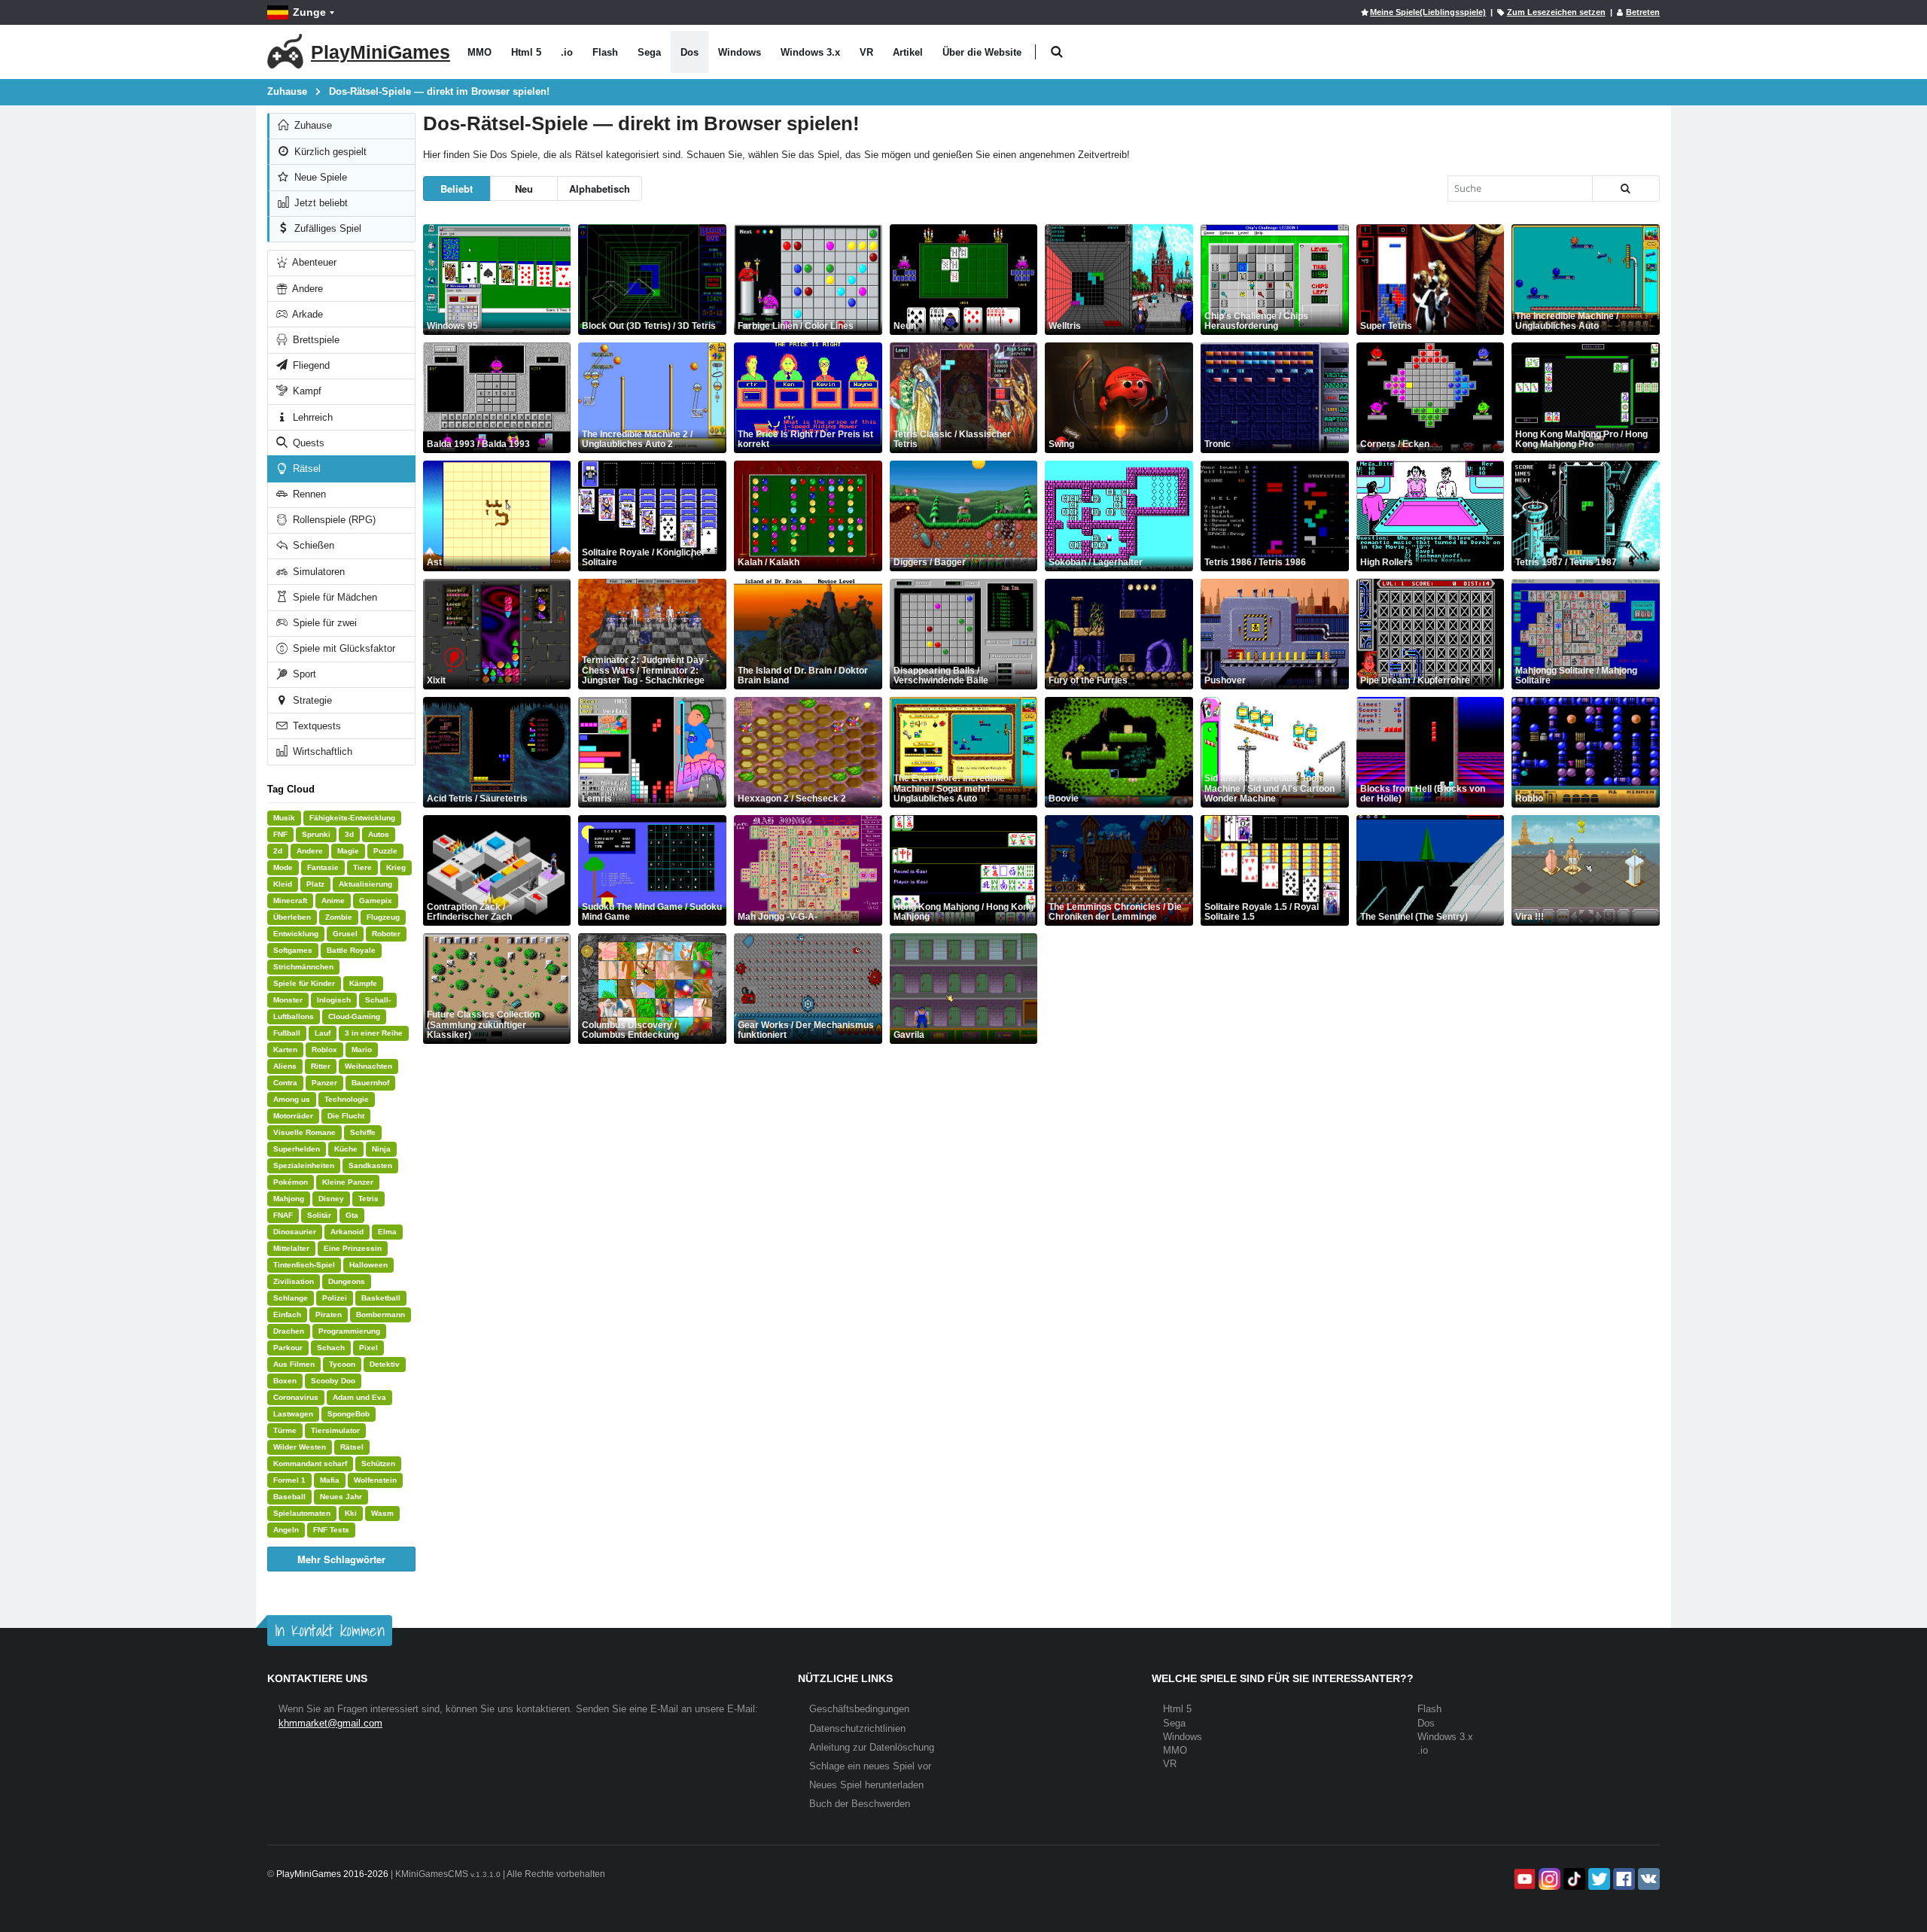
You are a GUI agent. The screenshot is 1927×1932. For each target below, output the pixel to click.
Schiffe (363, 1132)
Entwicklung (296, 934)
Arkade (306, 314)
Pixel (368, 1348)
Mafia (330, 1480)
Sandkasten (370, 1165)
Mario (362, 1050)
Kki (351, 1513)
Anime (333, 901)
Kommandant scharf (310, 1463)
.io (567, 52)
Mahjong (289, 1199)
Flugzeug (383, 917)
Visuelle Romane (304, 1132)
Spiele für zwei (323, 623)
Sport (303, 674)
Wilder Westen (300, 1447)
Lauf (323, 1033)
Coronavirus (296, 1397)
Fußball (287, 1033)
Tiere (362, 867)
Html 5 (526, 52)
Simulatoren (317, 572)
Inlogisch (334, 1000)
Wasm (382, 1513)
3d (349, 834)
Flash (605, 52)
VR (866, 52)
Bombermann (381, 1314)
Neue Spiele (319, 177)
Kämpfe (363, 983)
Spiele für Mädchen (333, 597)
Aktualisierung (365, 884)
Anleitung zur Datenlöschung (872, 1747)
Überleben (292, 917)
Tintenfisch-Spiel (304, 1265)
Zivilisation (294, 1281)
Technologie (347, 1099)
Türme (285, 1430)
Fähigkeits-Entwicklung (352, 818)
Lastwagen (293, 1414)
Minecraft (290, 901)
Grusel (345, 934)
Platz (315, 884)
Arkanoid (347, 1232)
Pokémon (291, 1182)
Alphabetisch (600, 189)
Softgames (293, 950)
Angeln (286, 1530)
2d (278, 851)
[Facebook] (1623, 1879)
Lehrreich (311, 417)
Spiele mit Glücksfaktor (342, 648)
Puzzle (385, 851)
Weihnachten (368, 1066)
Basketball (381, 1298)
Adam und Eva (359, 1397)
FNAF (283, 1215)
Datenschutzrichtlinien (857, 1728)
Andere (306, 289)
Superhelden (297, 1149)
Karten (285, 1050)
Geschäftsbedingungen (859, 1709)
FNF (280, 834)
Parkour (288, 1348)
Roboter (386, 934)
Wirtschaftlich (321, 752)
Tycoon (342, 1364)
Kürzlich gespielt (329, 152)
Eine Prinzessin (353, 1248)
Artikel (908, 52)
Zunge (309, 12)
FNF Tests (331, 1530)
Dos (690, 52)
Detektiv (385, 1364)
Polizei (335, 1298)
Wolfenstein (375, 1480)
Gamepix (376, 901)
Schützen (378, 1463)
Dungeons (347, 1281)
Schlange (291, 1298)
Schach (331, 1348)
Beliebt (457, 189)
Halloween (368, 1265)
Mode (283, 867)
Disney (331, 1199)
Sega (649, 52)
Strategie (311, 700)
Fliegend (310, 365)
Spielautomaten (302, 1513)
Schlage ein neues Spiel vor (870, 1766)
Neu (524, 189)
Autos (379, 834)
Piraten (329, 1314)
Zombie (339, 917)
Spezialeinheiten (304, 1165)
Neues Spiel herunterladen (866, 1785)
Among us (292, 1099)
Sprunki (316, 834)
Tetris (368, 1199)
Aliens (285, 1066)
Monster (288, 1000)
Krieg (396, 867)
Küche (346, 1149)
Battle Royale (351, 950)
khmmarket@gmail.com (330, 1723)
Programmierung (349, 1331)
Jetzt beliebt (320, 203)
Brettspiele (315, 340)
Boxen (285, 1381)
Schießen (312, 545)
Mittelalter (291, 1248)
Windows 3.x (810, 52)
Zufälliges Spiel (326, 228)
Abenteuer (313, 262)
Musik (284, 818)
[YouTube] (1523, 1879)
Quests (307, 443)
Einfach (287, 1314)
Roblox (324, 1050)
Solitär (319, 1215)
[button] (1056, 52)
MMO (479, 52)
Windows (740, 52)
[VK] (1647, 1879)
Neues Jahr (341, 1497)
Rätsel (305, 469)
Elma (387, 1232)
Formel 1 (289, 1480)
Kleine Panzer (348, 1182)
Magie (348, 851)
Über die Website (982, 52)
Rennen (308, 494)
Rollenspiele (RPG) (333, 520)
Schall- (378, 1000)
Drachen (289, 1331)
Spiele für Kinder (304, 983)
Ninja (381, 1149)
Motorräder (293, 1116)
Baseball (289, 1497)
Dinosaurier (295, 1232)
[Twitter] (1598, 1879)
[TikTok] (1573, 1879)
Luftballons (294, 1016)
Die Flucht (346, 1116)
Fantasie (323, 867)
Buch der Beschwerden (860, 1804)
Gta (352, 1215)
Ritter (321, 1066)
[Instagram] (1548, 1879)
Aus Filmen (294, 1364)
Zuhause (312, 125)
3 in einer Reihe (374, 1033)
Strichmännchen (303, 967)
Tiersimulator (335, 1430)
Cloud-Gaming (354, 1016)
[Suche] (1626, 189)
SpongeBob (349, 1414)
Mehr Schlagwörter (341, 1559)
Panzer (324, 1083)
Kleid (283, 884)
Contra (285, 1083)
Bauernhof (370, 1083)
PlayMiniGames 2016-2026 (332, 1874)
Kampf (306, 391)
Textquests (315, 726)
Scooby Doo (333, 1381)
